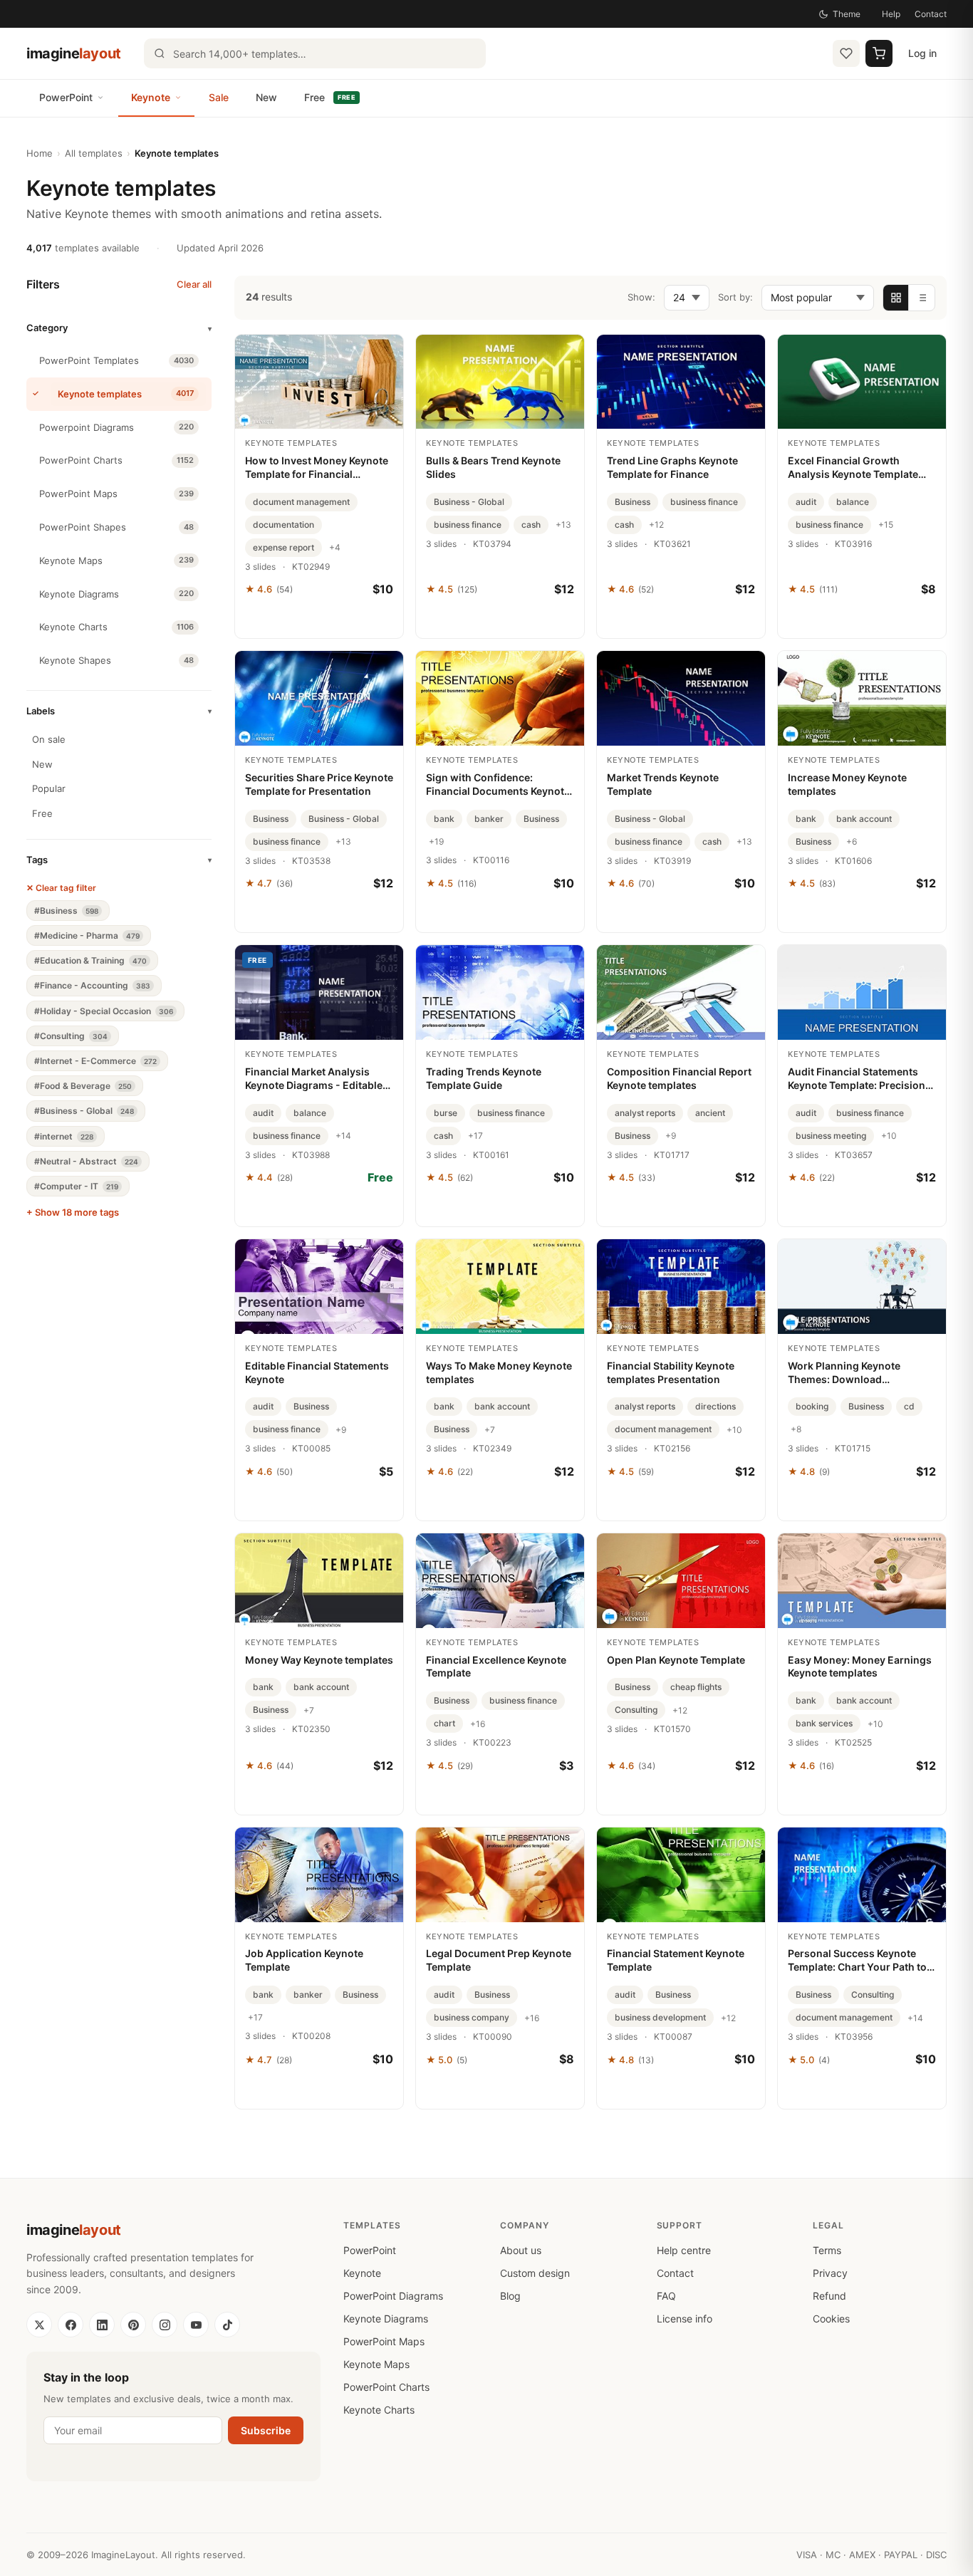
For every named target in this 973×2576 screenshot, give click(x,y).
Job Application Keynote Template (304, 1960)
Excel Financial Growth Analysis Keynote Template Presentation (853, 468)
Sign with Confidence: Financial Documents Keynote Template (498, 785)
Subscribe (266, 2430)
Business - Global (469, 502)
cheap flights (696, 1687)
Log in (922, 53)
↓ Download (319, 1209)
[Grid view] (896, 298)
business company (472, 2017)
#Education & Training (90, 960)
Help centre (684, 2250)
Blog (510, 2296)
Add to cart (319, 620)
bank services (824, 1723)
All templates (94, 153)
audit (806, 502)
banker (489, 819)
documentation (283, 525)
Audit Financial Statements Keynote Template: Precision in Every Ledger (857, 1079)
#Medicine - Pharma (87, 935)
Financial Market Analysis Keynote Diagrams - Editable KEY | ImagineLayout (314, 1079)
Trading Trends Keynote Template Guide (484, 1078)
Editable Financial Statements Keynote (317, 1372)
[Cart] (879, 53)
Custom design (535, 2273)
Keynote (151, 97)
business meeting (831, 1136)
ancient (710, 1113)
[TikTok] (227, 2325)
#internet (64, 1136)
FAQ (666, 2296)
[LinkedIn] (102, 2325)
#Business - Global (84, 1111)
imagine (74, 53)
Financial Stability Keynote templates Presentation (671, 1372)
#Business (66, 911)
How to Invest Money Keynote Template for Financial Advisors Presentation (317, 468)
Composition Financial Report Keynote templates (679, 1078)
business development (660, 2017)
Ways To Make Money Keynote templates (499, 1372)
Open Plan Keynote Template (676, 1660)
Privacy (830, 2273)
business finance (468, 525)
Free (330, 97)
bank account (864, 819)
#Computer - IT (76, 1186)
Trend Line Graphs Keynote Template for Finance (672, 467)
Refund (829, 2296)
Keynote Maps (376, 2364)
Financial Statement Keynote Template (676, 1960)
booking (812, 1406)
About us (521, 2250)
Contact (931, 14)
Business (633, 502)
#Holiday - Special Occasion (104, 1011)
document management (301, 502)
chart (444, 1723)
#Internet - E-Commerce (95, 1061)
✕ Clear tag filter (61, 888)
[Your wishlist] (846, 53)
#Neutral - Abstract (86, 1161)
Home (40, 153)
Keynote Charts (379, 2410)
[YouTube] (196, 2325)
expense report (283, 547)
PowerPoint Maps (384, 2341)
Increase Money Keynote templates (847, 784)
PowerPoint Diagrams (393, 2296)
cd (909, 1406)
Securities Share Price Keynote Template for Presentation (319, 784)
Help (891, 14)
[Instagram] (165, 2325)
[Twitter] (39, 2325)
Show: (641, 297)
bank (444, 819)
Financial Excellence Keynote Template (496, 1667)
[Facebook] (71, 2325)
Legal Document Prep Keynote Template (499, 1960)
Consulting (636, 1710)
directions (716, 1406)
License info (685, 2319)
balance (853, 502)
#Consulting (71, 1036)
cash (531, 525)
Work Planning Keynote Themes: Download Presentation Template (844, 1373)
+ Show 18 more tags (73, 1212)
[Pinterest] (133, 2325)
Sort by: (735, 297)
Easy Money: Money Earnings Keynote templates (860, 1667)
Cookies (831, 2319)
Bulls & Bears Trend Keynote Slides (493, 467)
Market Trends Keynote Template (663, 784)
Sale (219, 97)
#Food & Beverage (83, 1086)
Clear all (194, 284)
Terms (827, 2250)
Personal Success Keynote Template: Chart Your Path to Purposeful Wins (857, 1961)
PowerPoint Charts (386, 2387)
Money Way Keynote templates (319, 1660)
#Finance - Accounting (92, 985)
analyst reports (645, 1113)
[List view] (922, 298)
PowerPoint (66, 97)
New (266, 97)
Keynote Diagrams (386, 2319)
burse (446, 1113)
